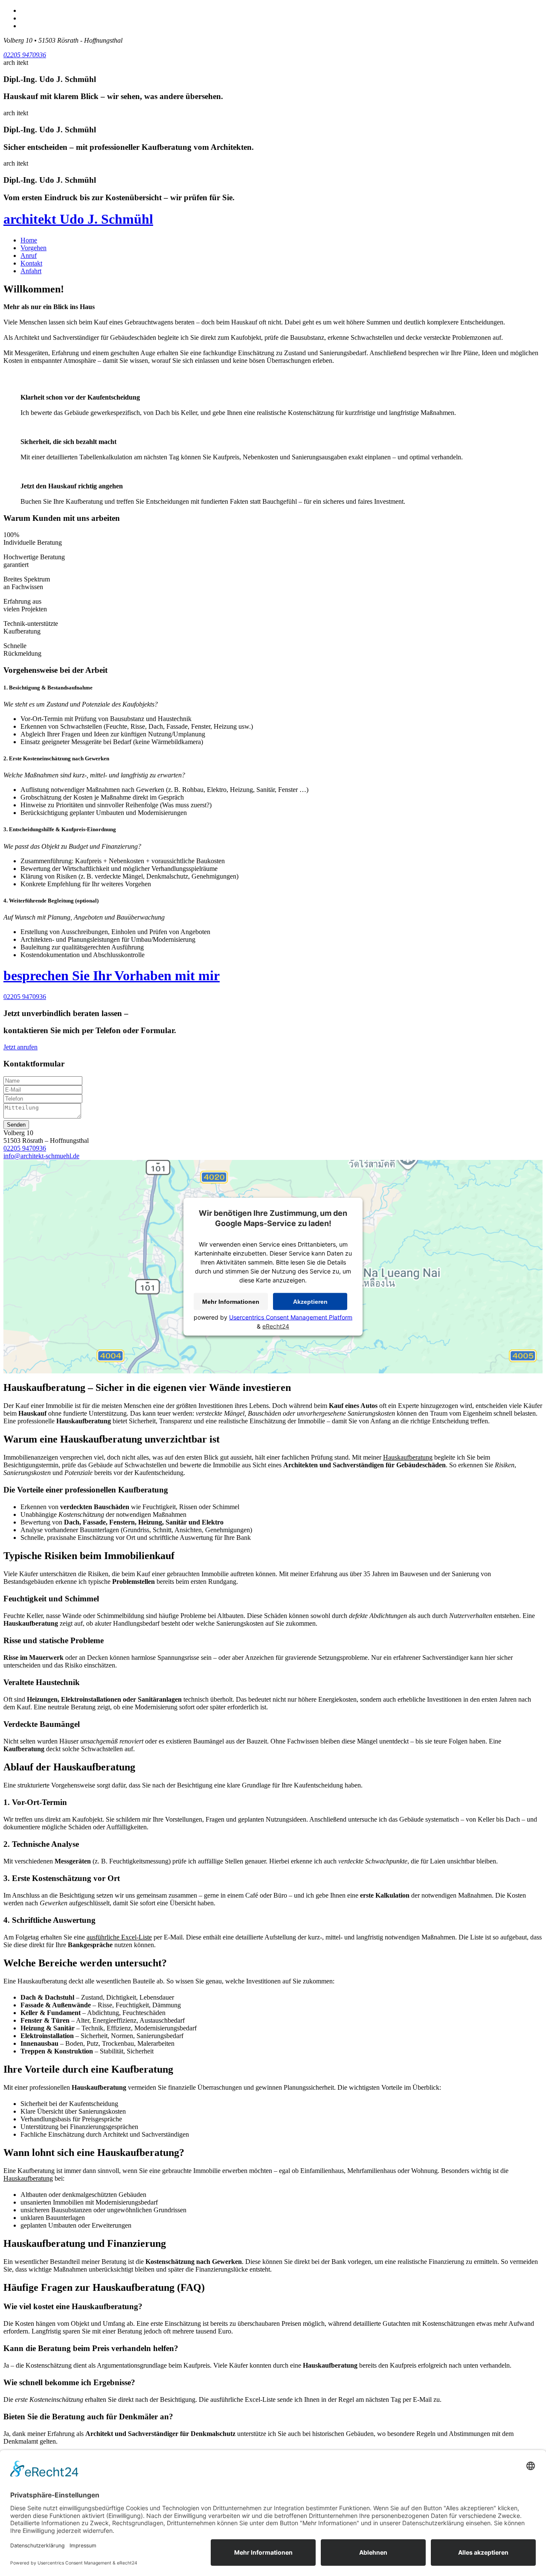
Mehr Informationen (231, 1302)
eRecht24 (276, 1326)
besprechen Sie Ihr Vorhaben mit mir (112, 975)
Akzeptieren (310, 1302)
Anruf (29, 256)
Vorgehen (33, 248)
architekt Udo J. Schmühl (78, 219)
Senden (16, 1125)
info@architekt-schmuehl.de (41, 1156)
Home (29, 240)
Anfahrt (31, 271)
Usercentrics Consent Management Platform (291, 1317)
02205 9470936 (25, 55)
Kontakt (31, 263)
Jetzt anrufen (20, 1047)
